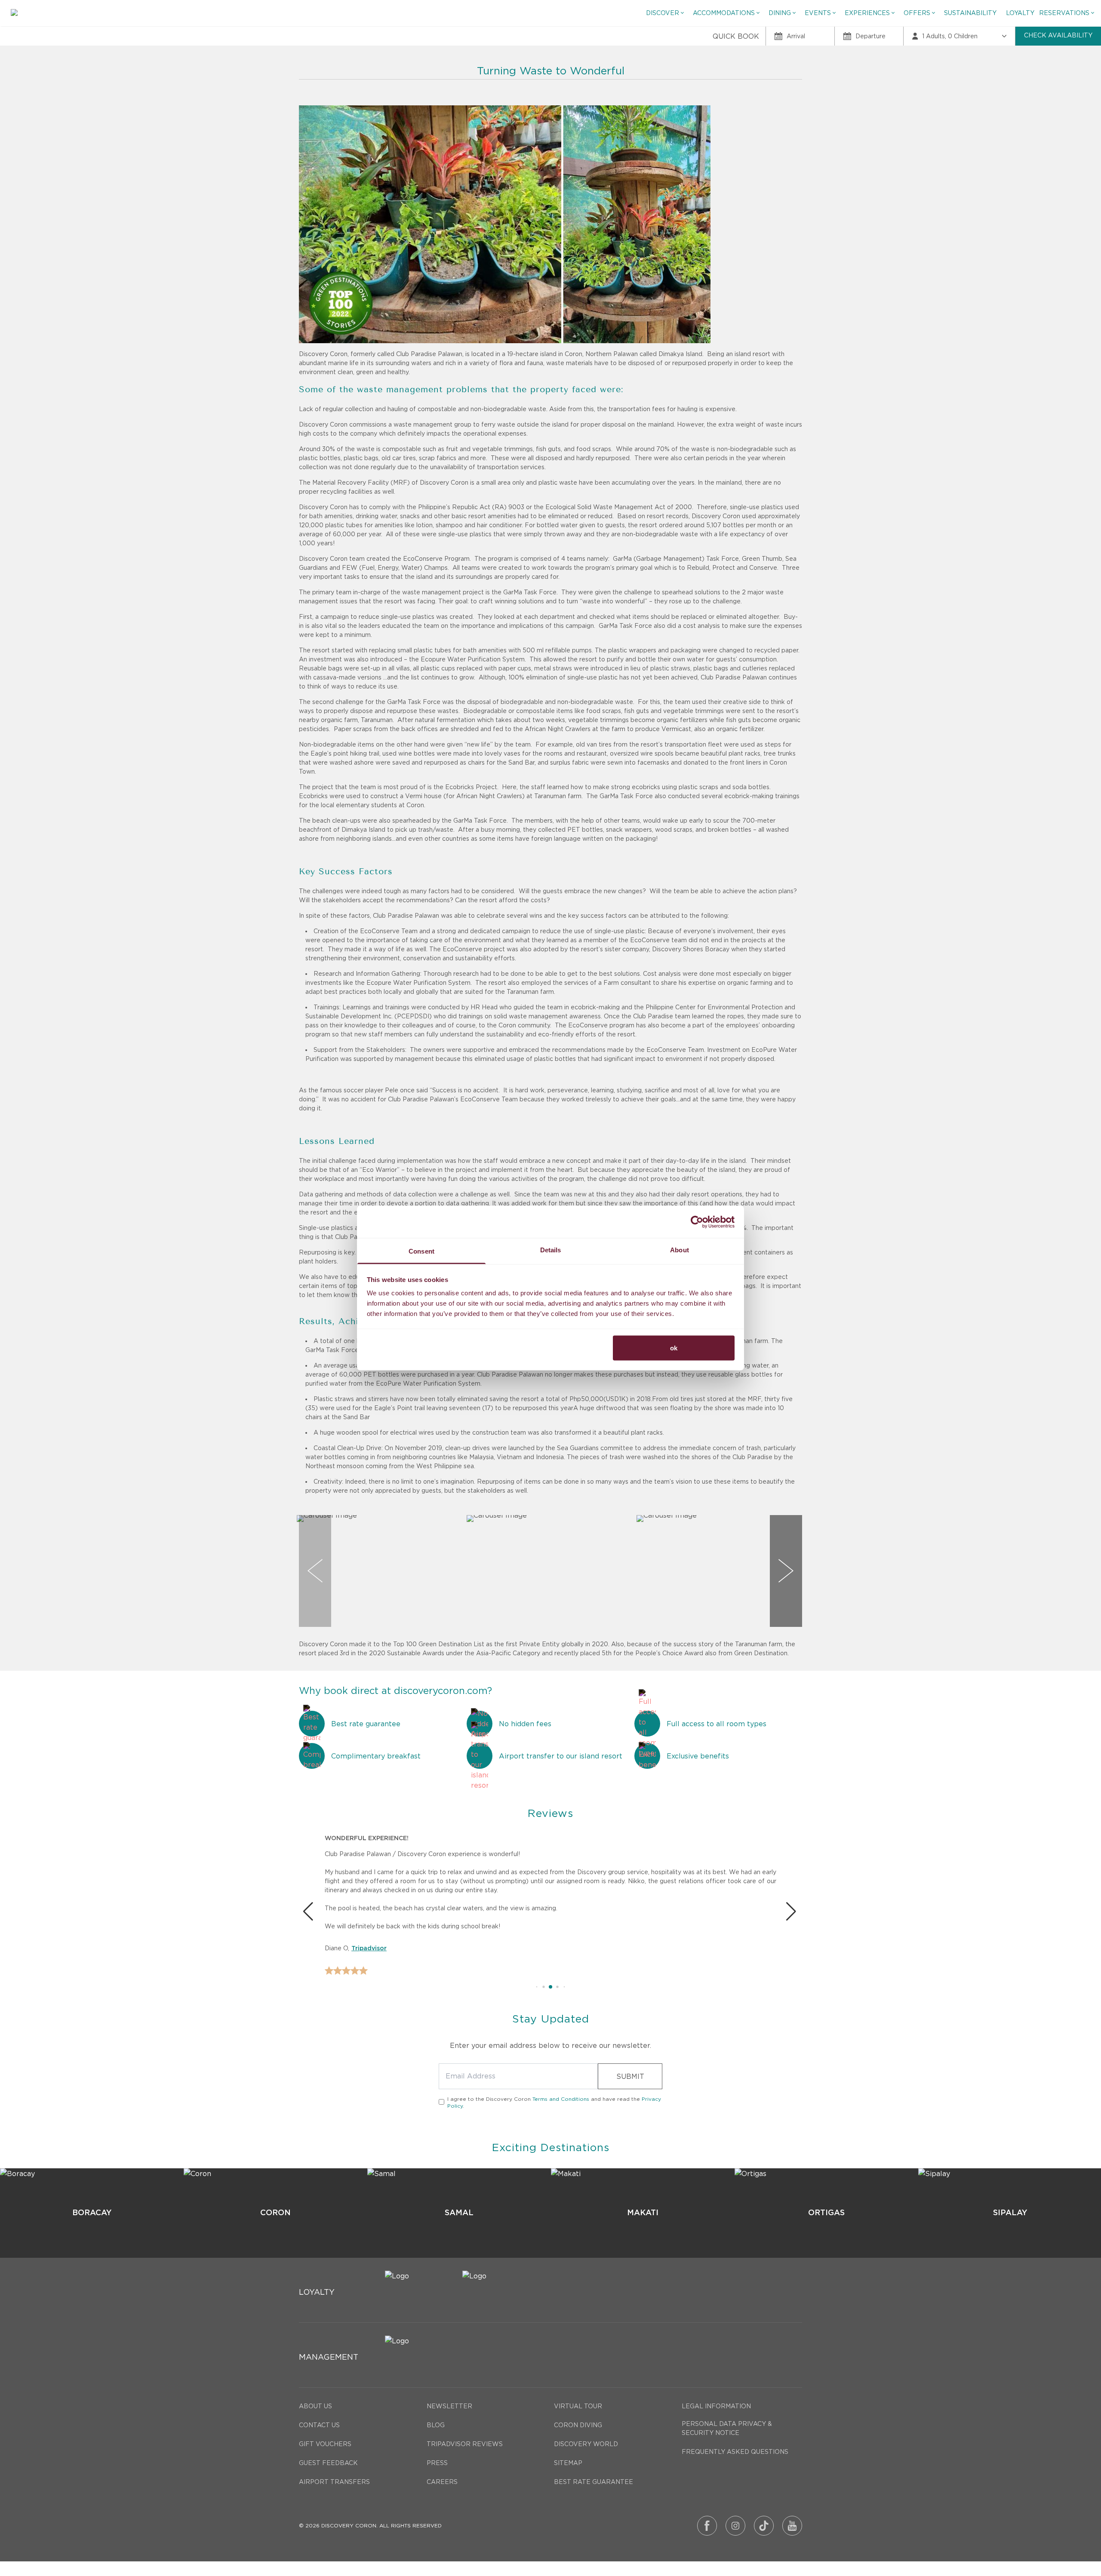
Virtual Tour (578, 2406)
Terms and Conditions (561, 2099)
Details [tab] (551, 1250)
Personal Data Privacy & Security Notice (727, 2428)
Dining (780, 13)
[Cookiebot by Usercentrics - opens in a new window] (697, 1222)
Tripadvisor (369, 1949)
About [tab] (680, 1250)
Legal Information (716, 2406)
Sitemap (568, 2463)
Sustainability (970, 13)
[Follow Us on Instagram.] (735, 2526)
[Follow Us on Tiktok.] (764, 2526)
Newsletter (449, 2406)
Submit (630, 2076)
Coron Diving (578, 2425)
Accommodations (724, 13)
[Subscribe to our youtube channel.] (792, 2526)
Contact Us (319, 2425)
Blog (436, 2425)
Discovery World (586, 2444)
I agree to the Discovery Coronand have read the (554, 2102)
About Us (315, 2406)
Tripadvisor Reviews (465, 2444)
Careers (442, 2482)
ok (674, 1348)
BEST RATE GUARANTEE (594, 2482)
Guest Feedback (328, 2463)
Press (437, 2463)
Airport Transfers (334, 2482)
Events (818, 13)
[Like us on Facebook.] (707, 2526)
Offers (917, 13)
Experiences (867, 13)
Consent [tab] (421, 1251)
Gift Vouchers (325, 2444)
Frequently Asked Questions (735, 2452)
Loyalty (1020, 13)
